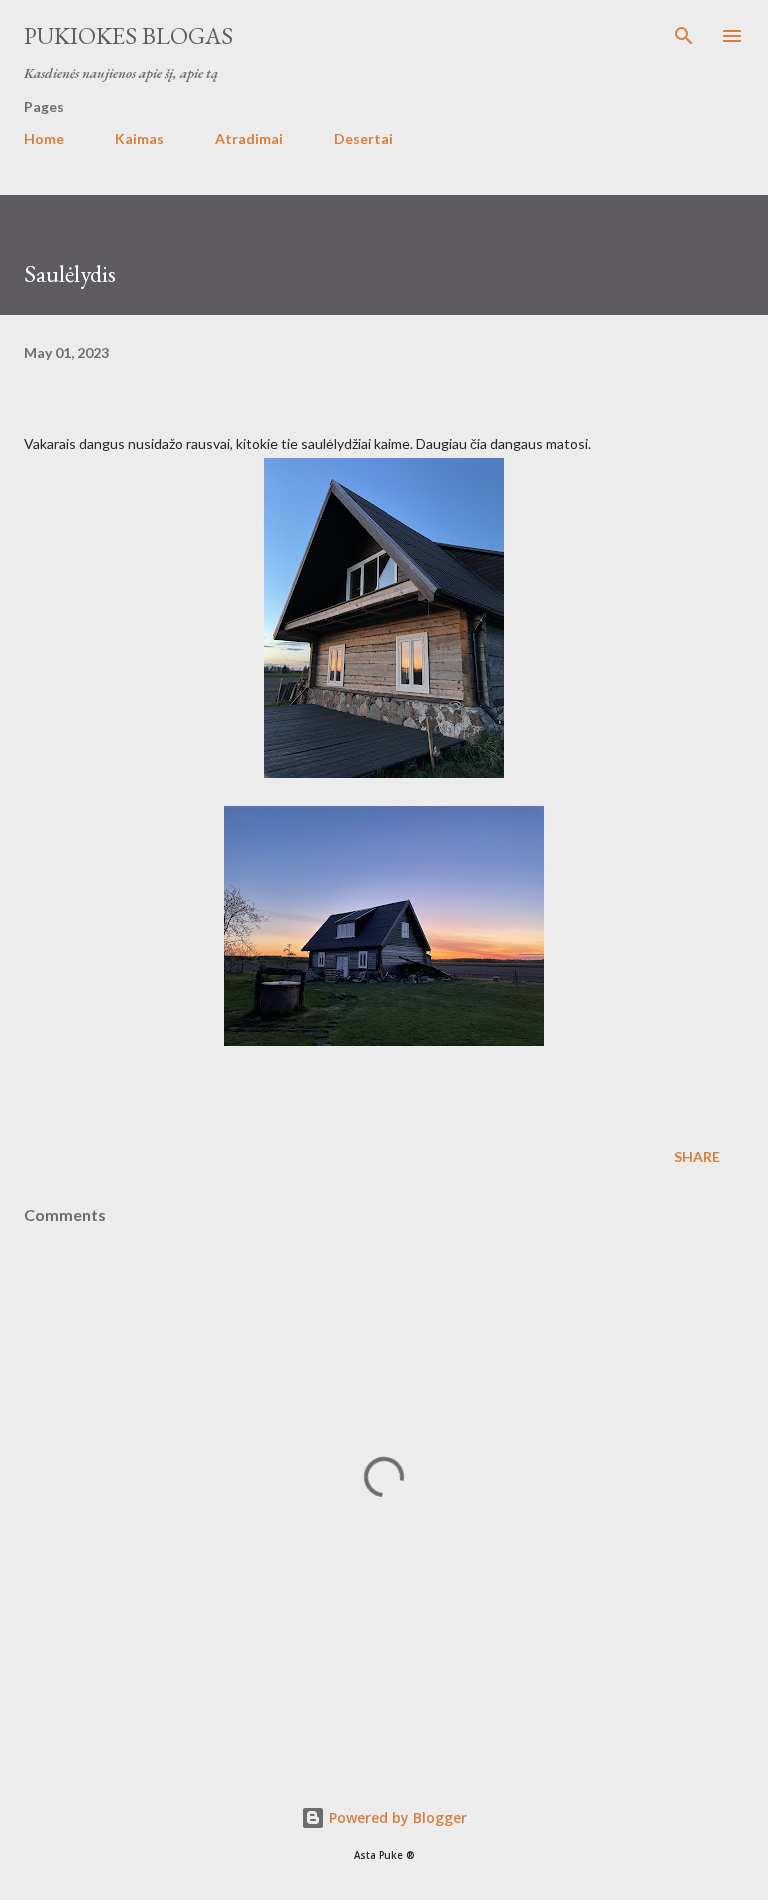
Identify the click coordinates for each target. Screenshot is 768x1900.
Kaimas (139, 138)
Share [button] (697, 1156)
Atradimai (249, 138)
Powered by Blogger (396, 1817)
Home (44, 138)
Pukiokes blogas (128, 35)
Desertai (363, 138)
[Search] (684, 36)
